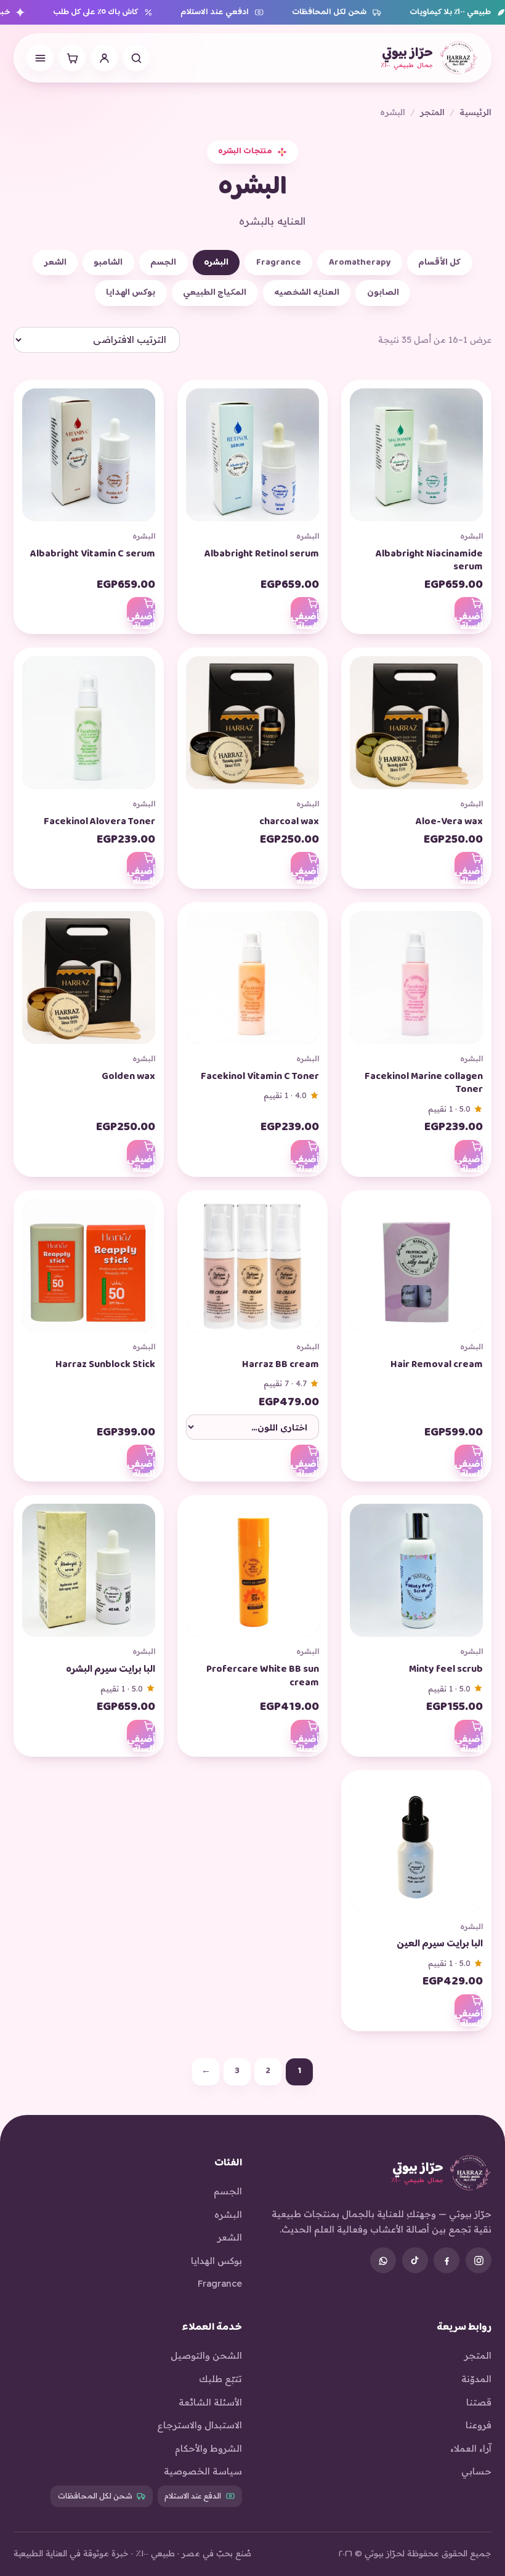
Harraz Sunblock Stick (105, 1365)
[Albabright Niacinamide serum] (416, 460)
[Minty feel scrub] (416, 1575)
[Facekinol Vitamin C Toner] (252, 982)
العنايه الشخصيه (307, 293)
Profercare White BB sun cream (263, 1676)
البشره (216, 263)
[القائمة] (40, 58)
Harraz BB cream (281, 1365)
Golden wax (128, 1077)
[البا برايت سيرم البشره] (89, 1575)
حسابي (476, 2471)
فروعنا (479, 2425)
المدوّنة (476, 2379)
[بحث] (136, 58)
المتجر (432, 112)
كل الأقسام (439, 263)
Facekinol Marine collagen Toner (424, 1084)
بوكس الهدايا (131, 293)
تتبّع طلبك (220, 2379)
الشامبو (108, 263)
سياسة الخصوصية (203, 2471)
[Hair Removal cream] (416, 1270)
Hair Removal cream (437, 1365)
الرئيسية (475, 112)
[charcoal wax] (252, 728)
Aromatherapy (360, 263)
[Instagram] (479, 2260)
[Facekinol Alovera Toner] (89, 728)
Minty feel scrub (446, 1670)
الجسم (163, 263)
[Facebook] (446, 2260)
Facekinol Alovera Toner (99, 822)
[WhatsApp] (383, 2260)
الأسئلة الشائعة (210, 2402)
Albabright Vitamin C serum (93, 554)
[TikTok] (415, 2260)
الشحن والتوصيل (206, 2355)
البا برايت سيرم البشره (111, 1670)
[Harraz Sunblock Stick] (89, 1270)
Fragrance (279, 263)
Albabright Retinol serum (262, 554)
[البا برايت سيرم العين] (416, 1850)
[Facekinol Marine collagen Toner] (416, 982)
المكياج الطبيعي (215, 293)
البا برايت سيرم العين (440, 1944)
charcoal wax (289, 822)
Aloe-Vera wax (449, 822)
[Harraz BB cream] (252, 1270)
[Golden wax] (89, 982)
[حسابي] (104, 58)
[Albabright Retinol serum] (252, 460)
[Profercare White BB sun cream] (252, 1575)
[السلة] (72, 58)
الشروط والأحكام (208, 2448)
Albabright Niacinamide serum (429, 561)
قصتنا (479, 2402)
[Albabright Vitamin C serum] (89, 460)
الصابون (383, 293)
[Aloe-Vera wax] (416, 728)
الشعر (55, 263)
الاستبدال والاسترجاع (200, 2425)
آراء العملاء (471, 2448)
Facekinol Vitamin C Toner (260, 1077)
